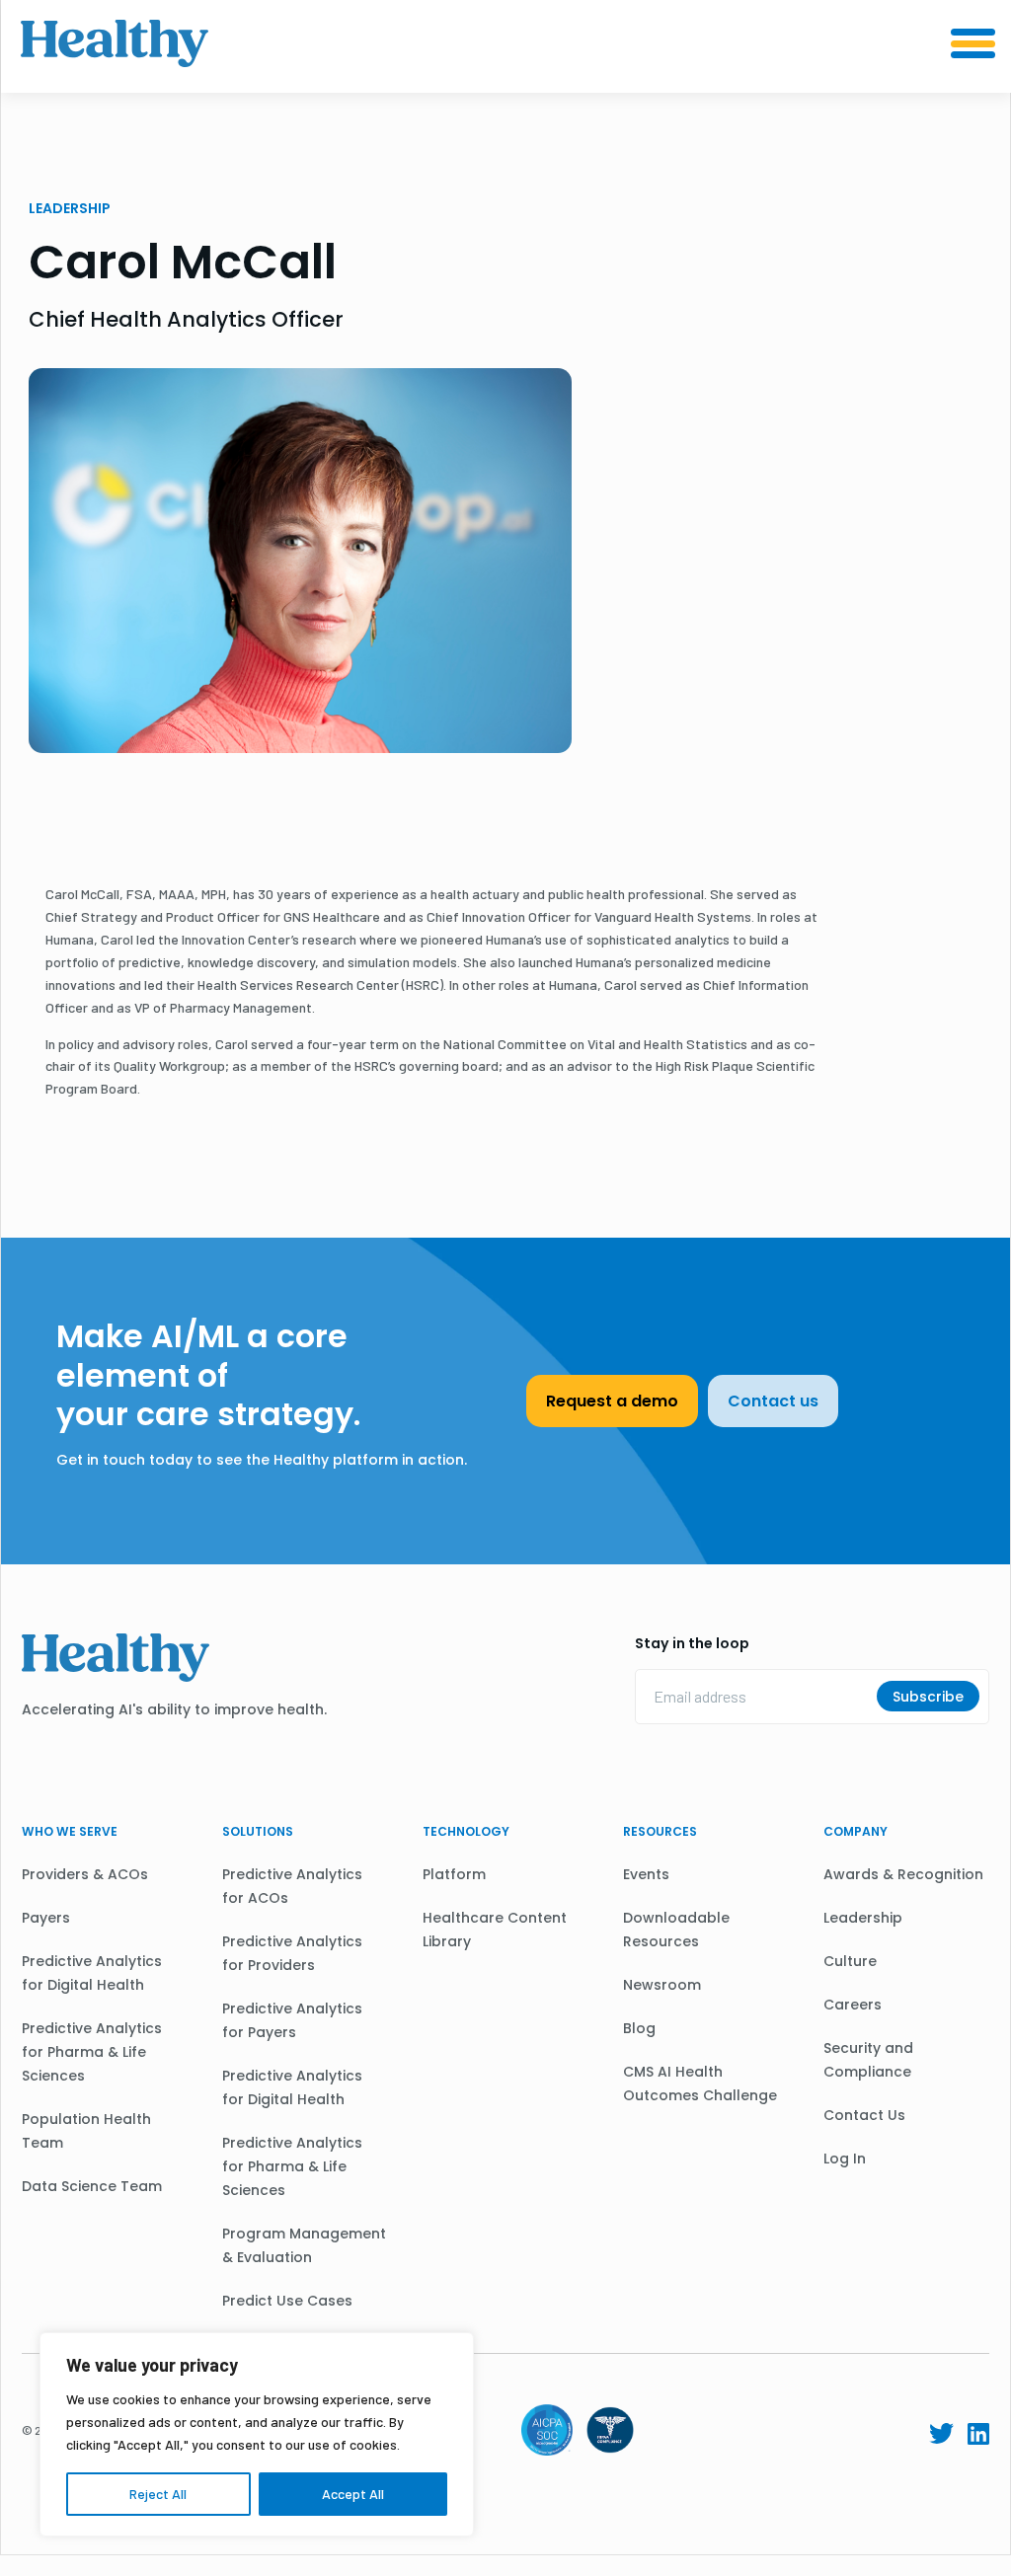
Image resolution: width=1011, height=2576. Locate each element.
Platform (454, 1874)
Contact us (773, 1401)
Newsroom (662, 1985)
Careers (853, 2005)
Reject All (158, 2494)
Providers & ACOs (85, 1874)
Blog (639, 2028)
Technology (466, 1831)
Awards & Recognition (903, 1874)
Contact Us (864, 2115)
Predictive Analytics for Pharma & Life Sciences (92, 2052)
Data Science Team (92, 2186)
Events (646, 1874)
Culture (850, 1961)
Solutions (258, 1831)
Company (855, 1831)
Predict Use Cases (287, 2301)
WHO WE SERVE (70, 1831)
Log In (845, 2159)
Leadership (863, 1918)
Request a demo (612, 1401)
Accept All (353, 2494)
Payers (46, 1918)
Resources (660, 1831)
